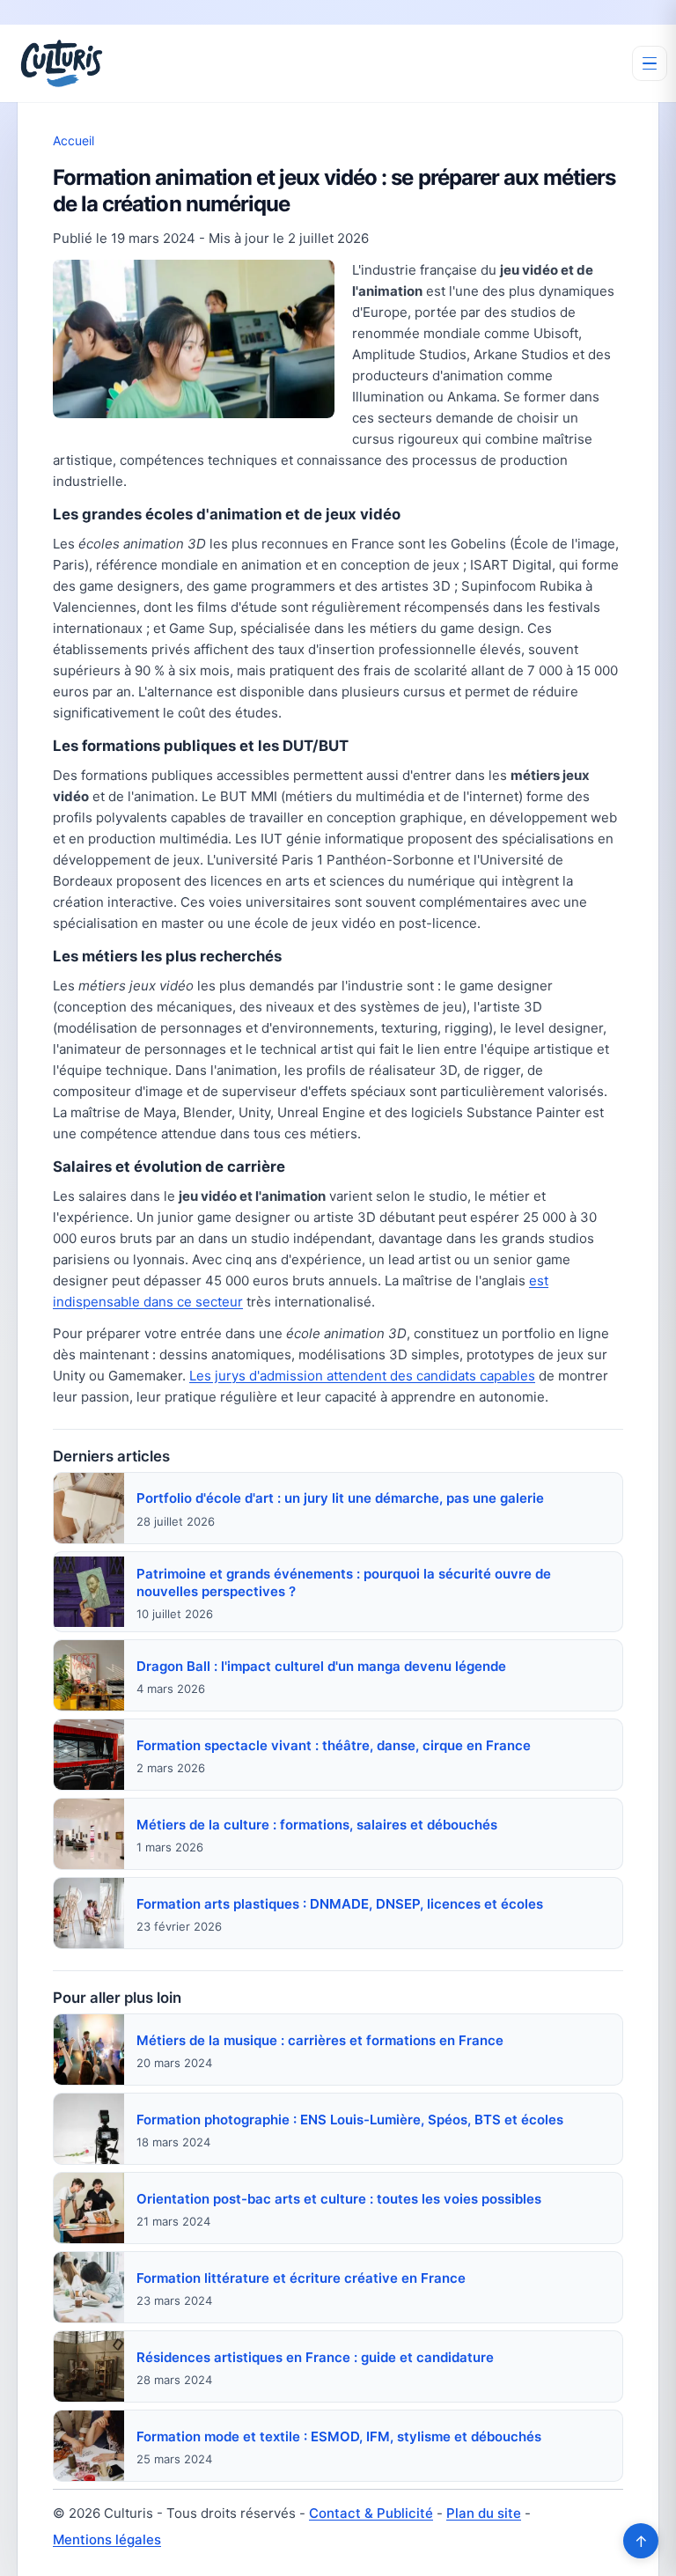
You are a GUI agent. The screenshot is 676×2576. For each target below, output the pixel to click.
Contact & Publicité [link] (371, 2513)
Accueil (73, 140)
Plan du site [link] (484, 2513)
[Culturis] (62, 63)
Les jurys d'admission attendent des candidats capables (362, 1376)
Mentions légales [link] (107, 2539)
